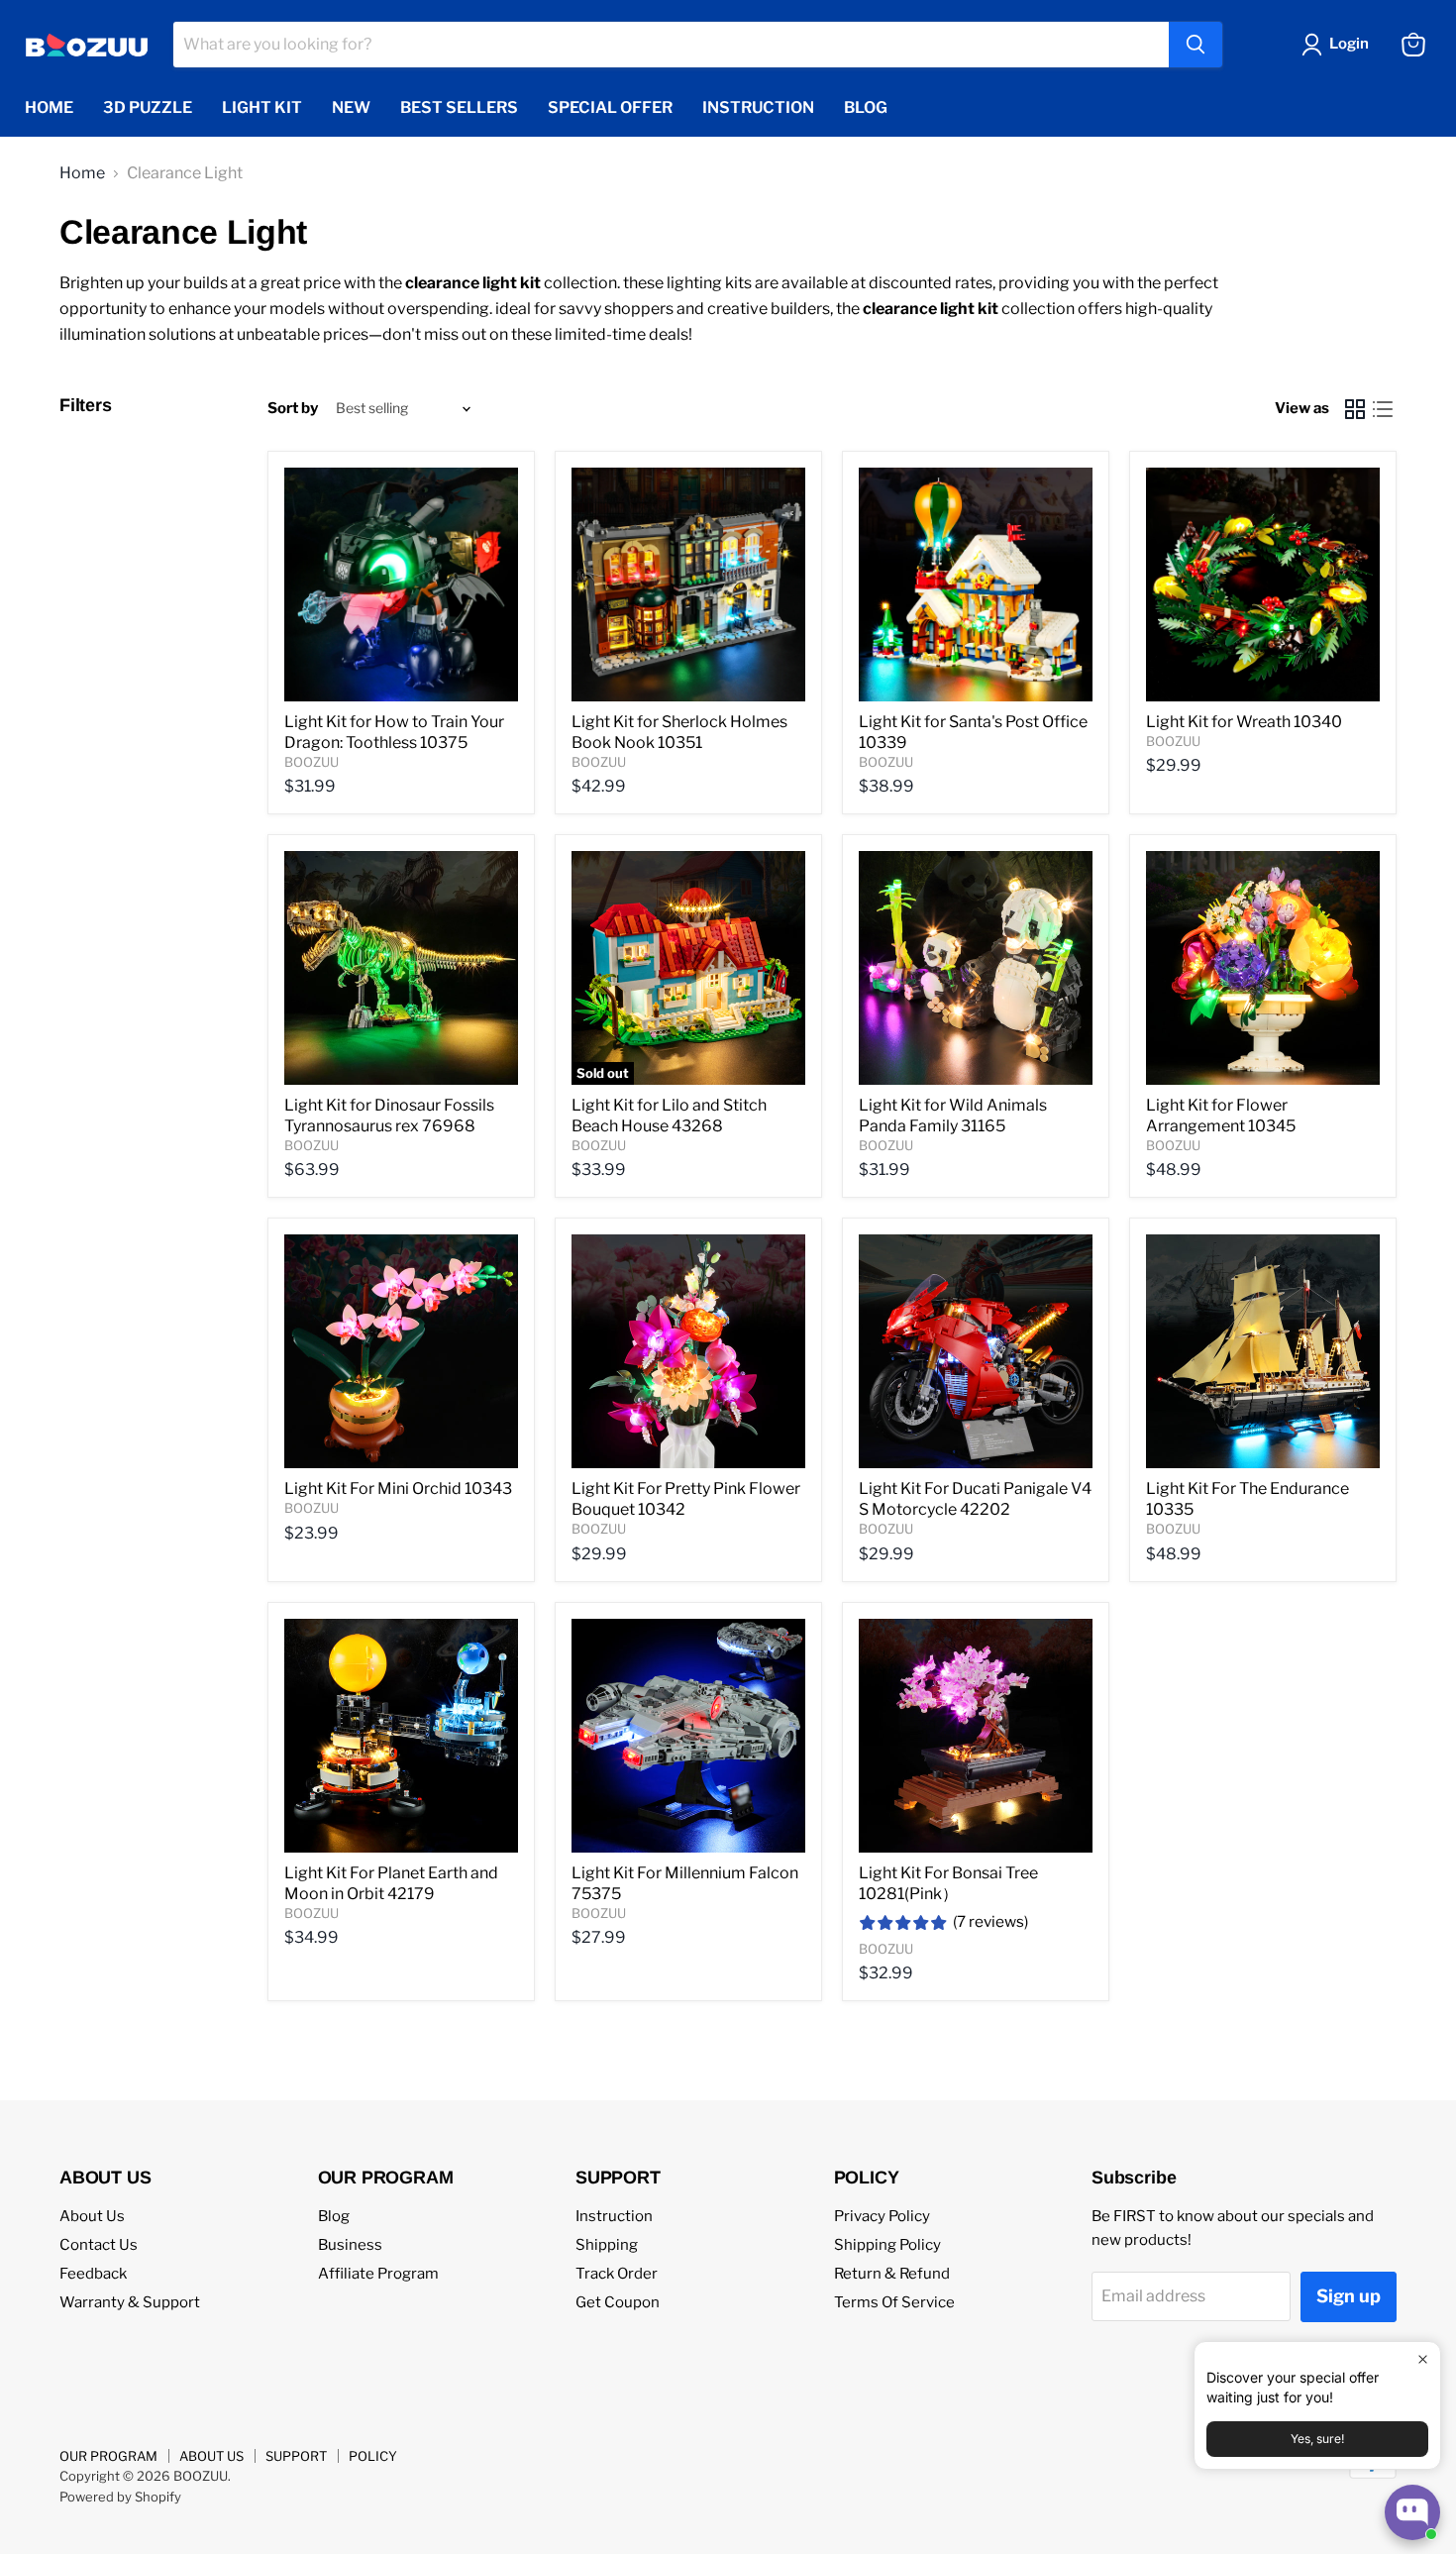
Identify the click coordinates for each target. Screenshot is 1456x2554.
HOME (49, 107)
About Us (92, 2216)
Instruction (614, 2216)
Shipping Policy (887, 2245)
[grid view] (1355, 409)
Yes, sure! (1317, 2439)
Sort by (293, 409)
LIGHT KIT (262, 107)
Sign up (1349, 2296)
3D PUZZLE (148, 107)
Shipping (607, 2245)
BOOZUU (312, 762)
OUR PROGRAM (108, 2456)
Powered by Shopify (120, 2497)
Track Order (617, 2274)
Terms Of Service (894, 2302)
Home (82, 173)
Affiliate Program (378, 2274)
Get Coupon (618, 2302)
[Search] (1196, 45)
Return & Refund (892, 2274)
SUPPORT (296, 2456)
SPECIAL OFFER (610, 107)
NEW (351, 107)
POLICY (373, 2456)
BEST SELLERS (459, 107)
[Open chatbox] (1412, 2512)
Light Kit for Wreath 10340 (1244, 722)
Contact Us (99, 2245)
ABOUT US (211, 2456)
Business (350, 2245)
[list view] (1383, 409)
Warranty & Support (130, 2302)
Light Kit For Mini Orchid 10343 (398, 1489)
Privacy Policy (882, 2216)
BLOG (866, 107)
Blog (334, 2216)
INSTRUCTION (758, 107)
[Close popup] (1423, 2359)
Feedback (93, 2274)
